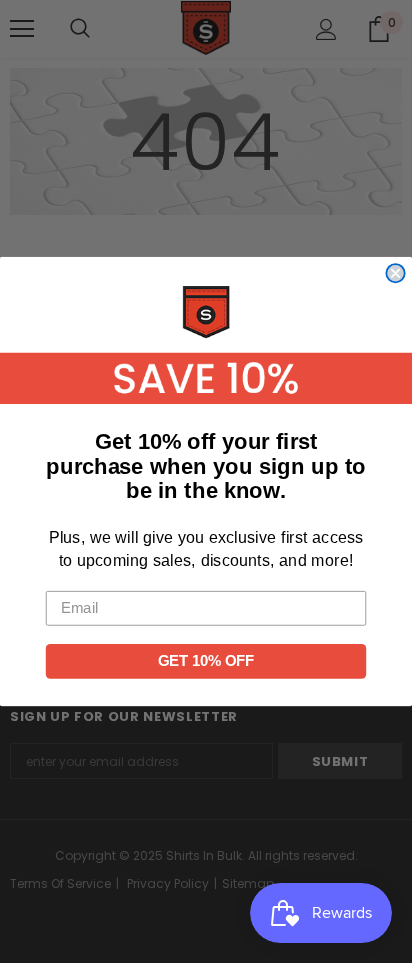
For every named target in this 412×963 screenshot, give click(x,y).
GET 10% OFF (206, 661)
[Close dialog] (395, 273)
